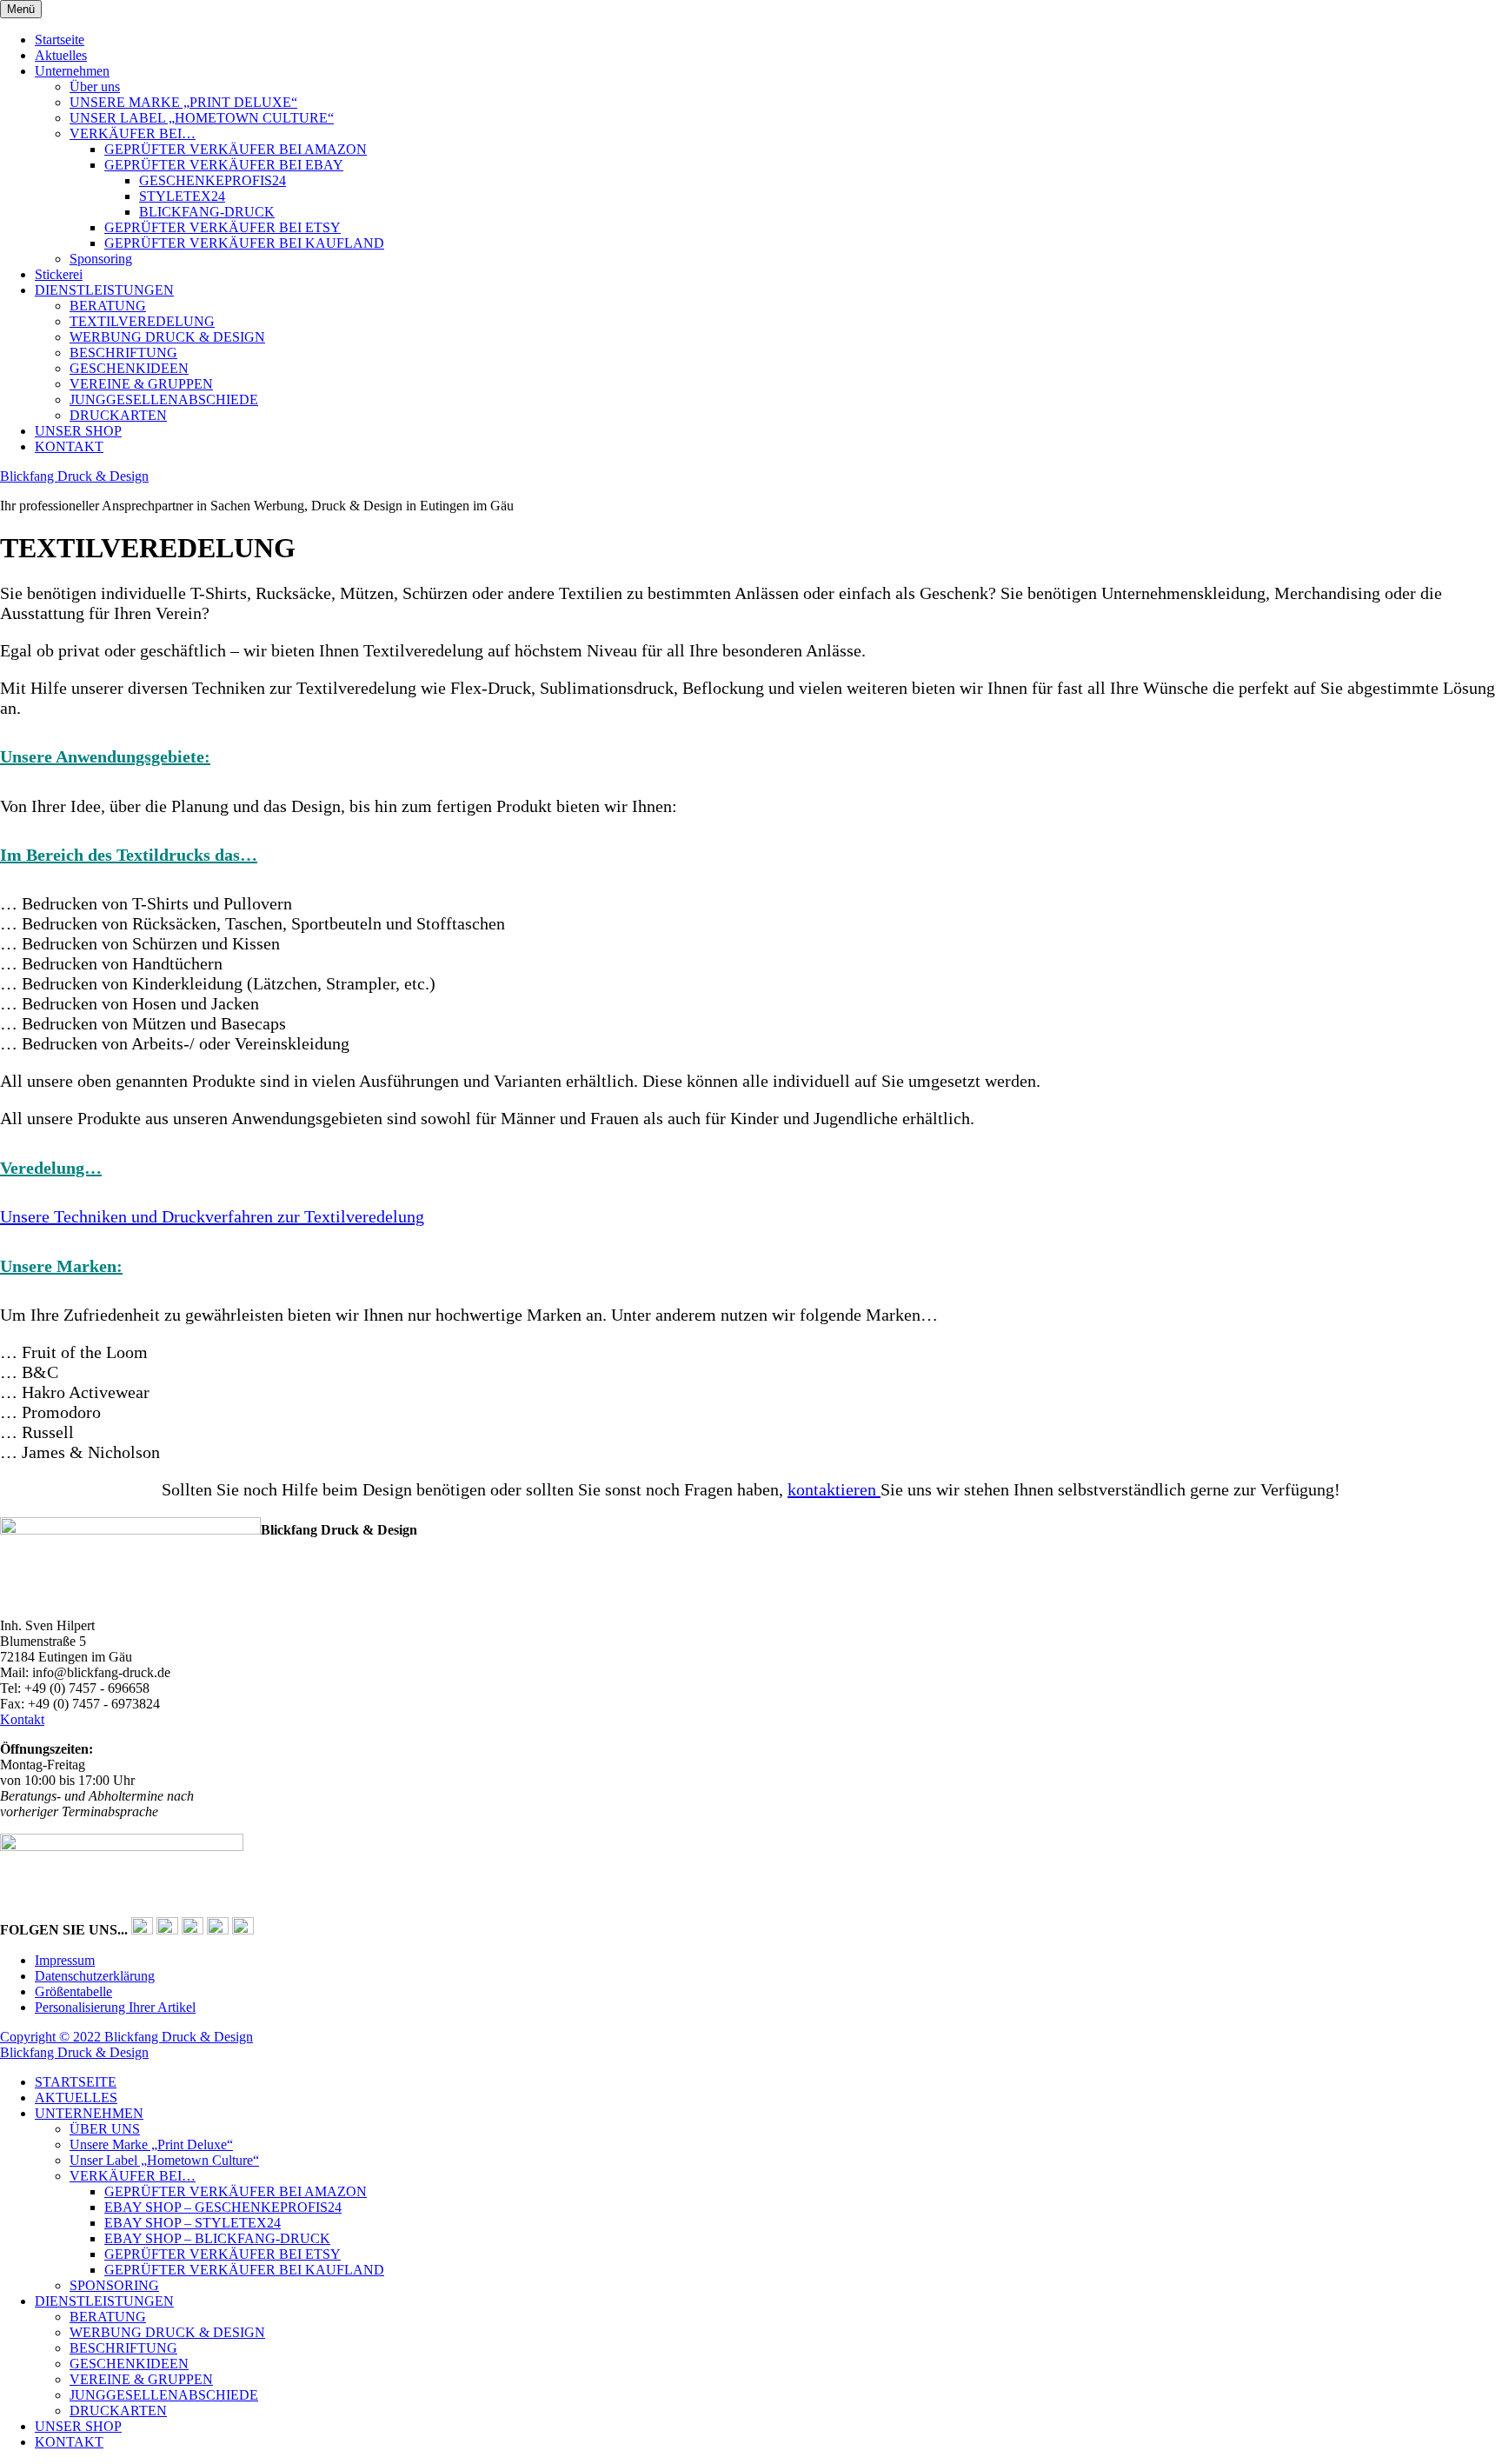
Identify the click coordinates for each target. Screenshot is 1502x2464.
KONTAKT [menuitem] (69, 2442)
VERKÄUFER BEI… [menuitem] (133, 2176)
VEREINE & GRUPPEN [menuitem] (141, 2379)
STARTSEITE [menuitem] (76, 2082)
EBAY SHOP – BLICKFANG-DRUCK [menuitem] (217, 2238)
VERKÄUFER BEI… (133, 133)
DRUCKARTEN (118, 415)
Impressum (65, 1960)
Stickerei (59, 274)
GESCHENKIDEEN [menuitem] (129, 2364)
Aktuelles (61, 55)
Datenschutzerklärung (95, 1976)
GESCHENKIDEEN (129, 368)
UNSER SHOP (78, 431)
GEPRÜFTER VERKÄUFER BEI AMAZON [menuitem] (236, 2191)
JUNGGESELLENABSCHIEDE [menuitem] (164, 2395)
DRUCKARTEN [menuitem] (118, 2411)
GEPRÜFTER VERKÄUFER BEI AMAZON (236, 149)
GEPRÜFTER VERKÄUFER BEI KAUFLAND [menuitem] (244, 2270)
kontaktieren (834, 1489)
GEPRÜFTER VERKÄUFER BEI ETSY (223, 227)
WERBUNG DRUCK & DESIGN (167, 337)
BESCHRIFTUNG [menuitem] (123, 2348)
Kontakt (22, 1719)
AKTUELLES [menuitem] (76, 2098)
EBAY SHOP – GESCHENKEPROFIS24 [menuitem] (223, 2207)
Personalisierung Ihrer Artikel (115, 2007)
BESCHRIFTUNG (123, 353)
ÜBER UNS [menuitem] (105, 2129)
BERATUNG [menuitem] (108, 2317)
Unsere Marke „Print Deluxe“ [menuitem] (151, 2144)
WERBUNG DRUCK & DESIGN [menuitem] (167, 2332)
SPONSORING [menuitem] (114, 2285)
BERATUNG (108, 306)
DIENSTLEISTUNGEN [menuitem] (104, 2301)
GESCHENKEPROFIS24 (213, 180)
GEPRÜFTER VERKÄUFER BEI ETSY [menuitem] (223, 2254)
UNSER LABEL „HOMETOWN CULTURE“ (202, 118)
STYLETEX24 (182, 196)
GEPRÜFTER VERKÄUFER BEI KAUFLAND (244, 243)
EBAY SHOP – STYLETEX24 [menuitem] (193, 2223)
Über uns (95, 87)
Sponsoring (101, 259)
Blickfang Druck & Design (74, 476)
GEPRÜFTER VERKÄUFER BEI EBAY (224, 165)
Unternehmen (72, 71)
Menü (21, 9)
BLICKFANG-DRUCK (207, 212)
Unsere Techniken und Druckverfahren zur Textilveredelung (212, 1216)
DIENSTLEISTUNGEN (104, 290)
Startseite (60, 40)
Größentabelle (73, 1991)
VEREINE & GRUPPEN (141, 384)
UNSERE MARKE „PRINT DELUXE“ (183, 102)
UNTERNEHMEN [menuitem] (89, 2113)
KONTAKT (69, 446)
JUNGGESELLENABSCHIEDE (164, 400)
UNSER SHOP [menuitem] (78, 2426)
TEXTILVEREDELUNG (142, 321)
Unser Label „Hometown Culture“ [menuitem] (164, 2160)
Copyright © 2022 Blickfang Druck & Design (126, 2037)
